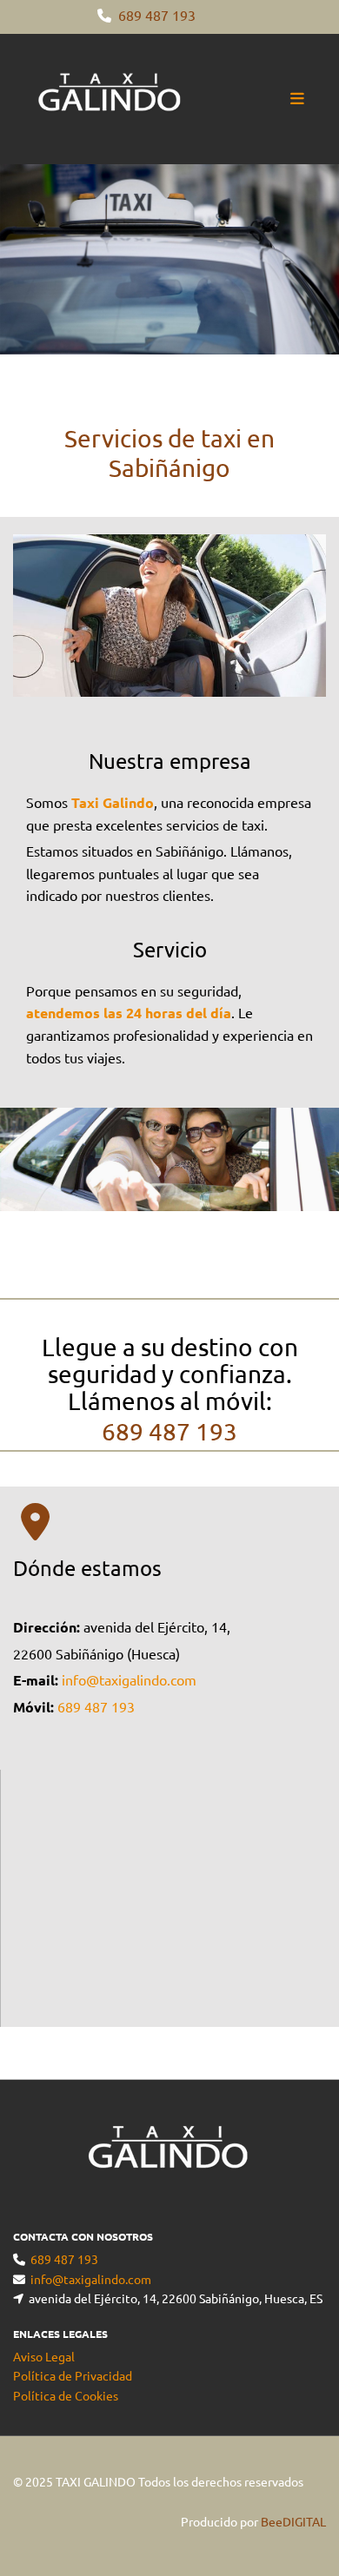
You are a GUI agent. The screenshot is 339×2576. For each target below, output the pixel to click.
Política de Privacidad (73, 2375)
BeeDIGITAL (293, 2521)
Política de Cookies (66, 2395)
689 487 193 (157, 15)
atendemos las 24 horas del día (129, 1013)
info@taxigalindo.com (129, 1679)
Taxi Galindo (113, 802)
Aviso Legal (44, 2356)
